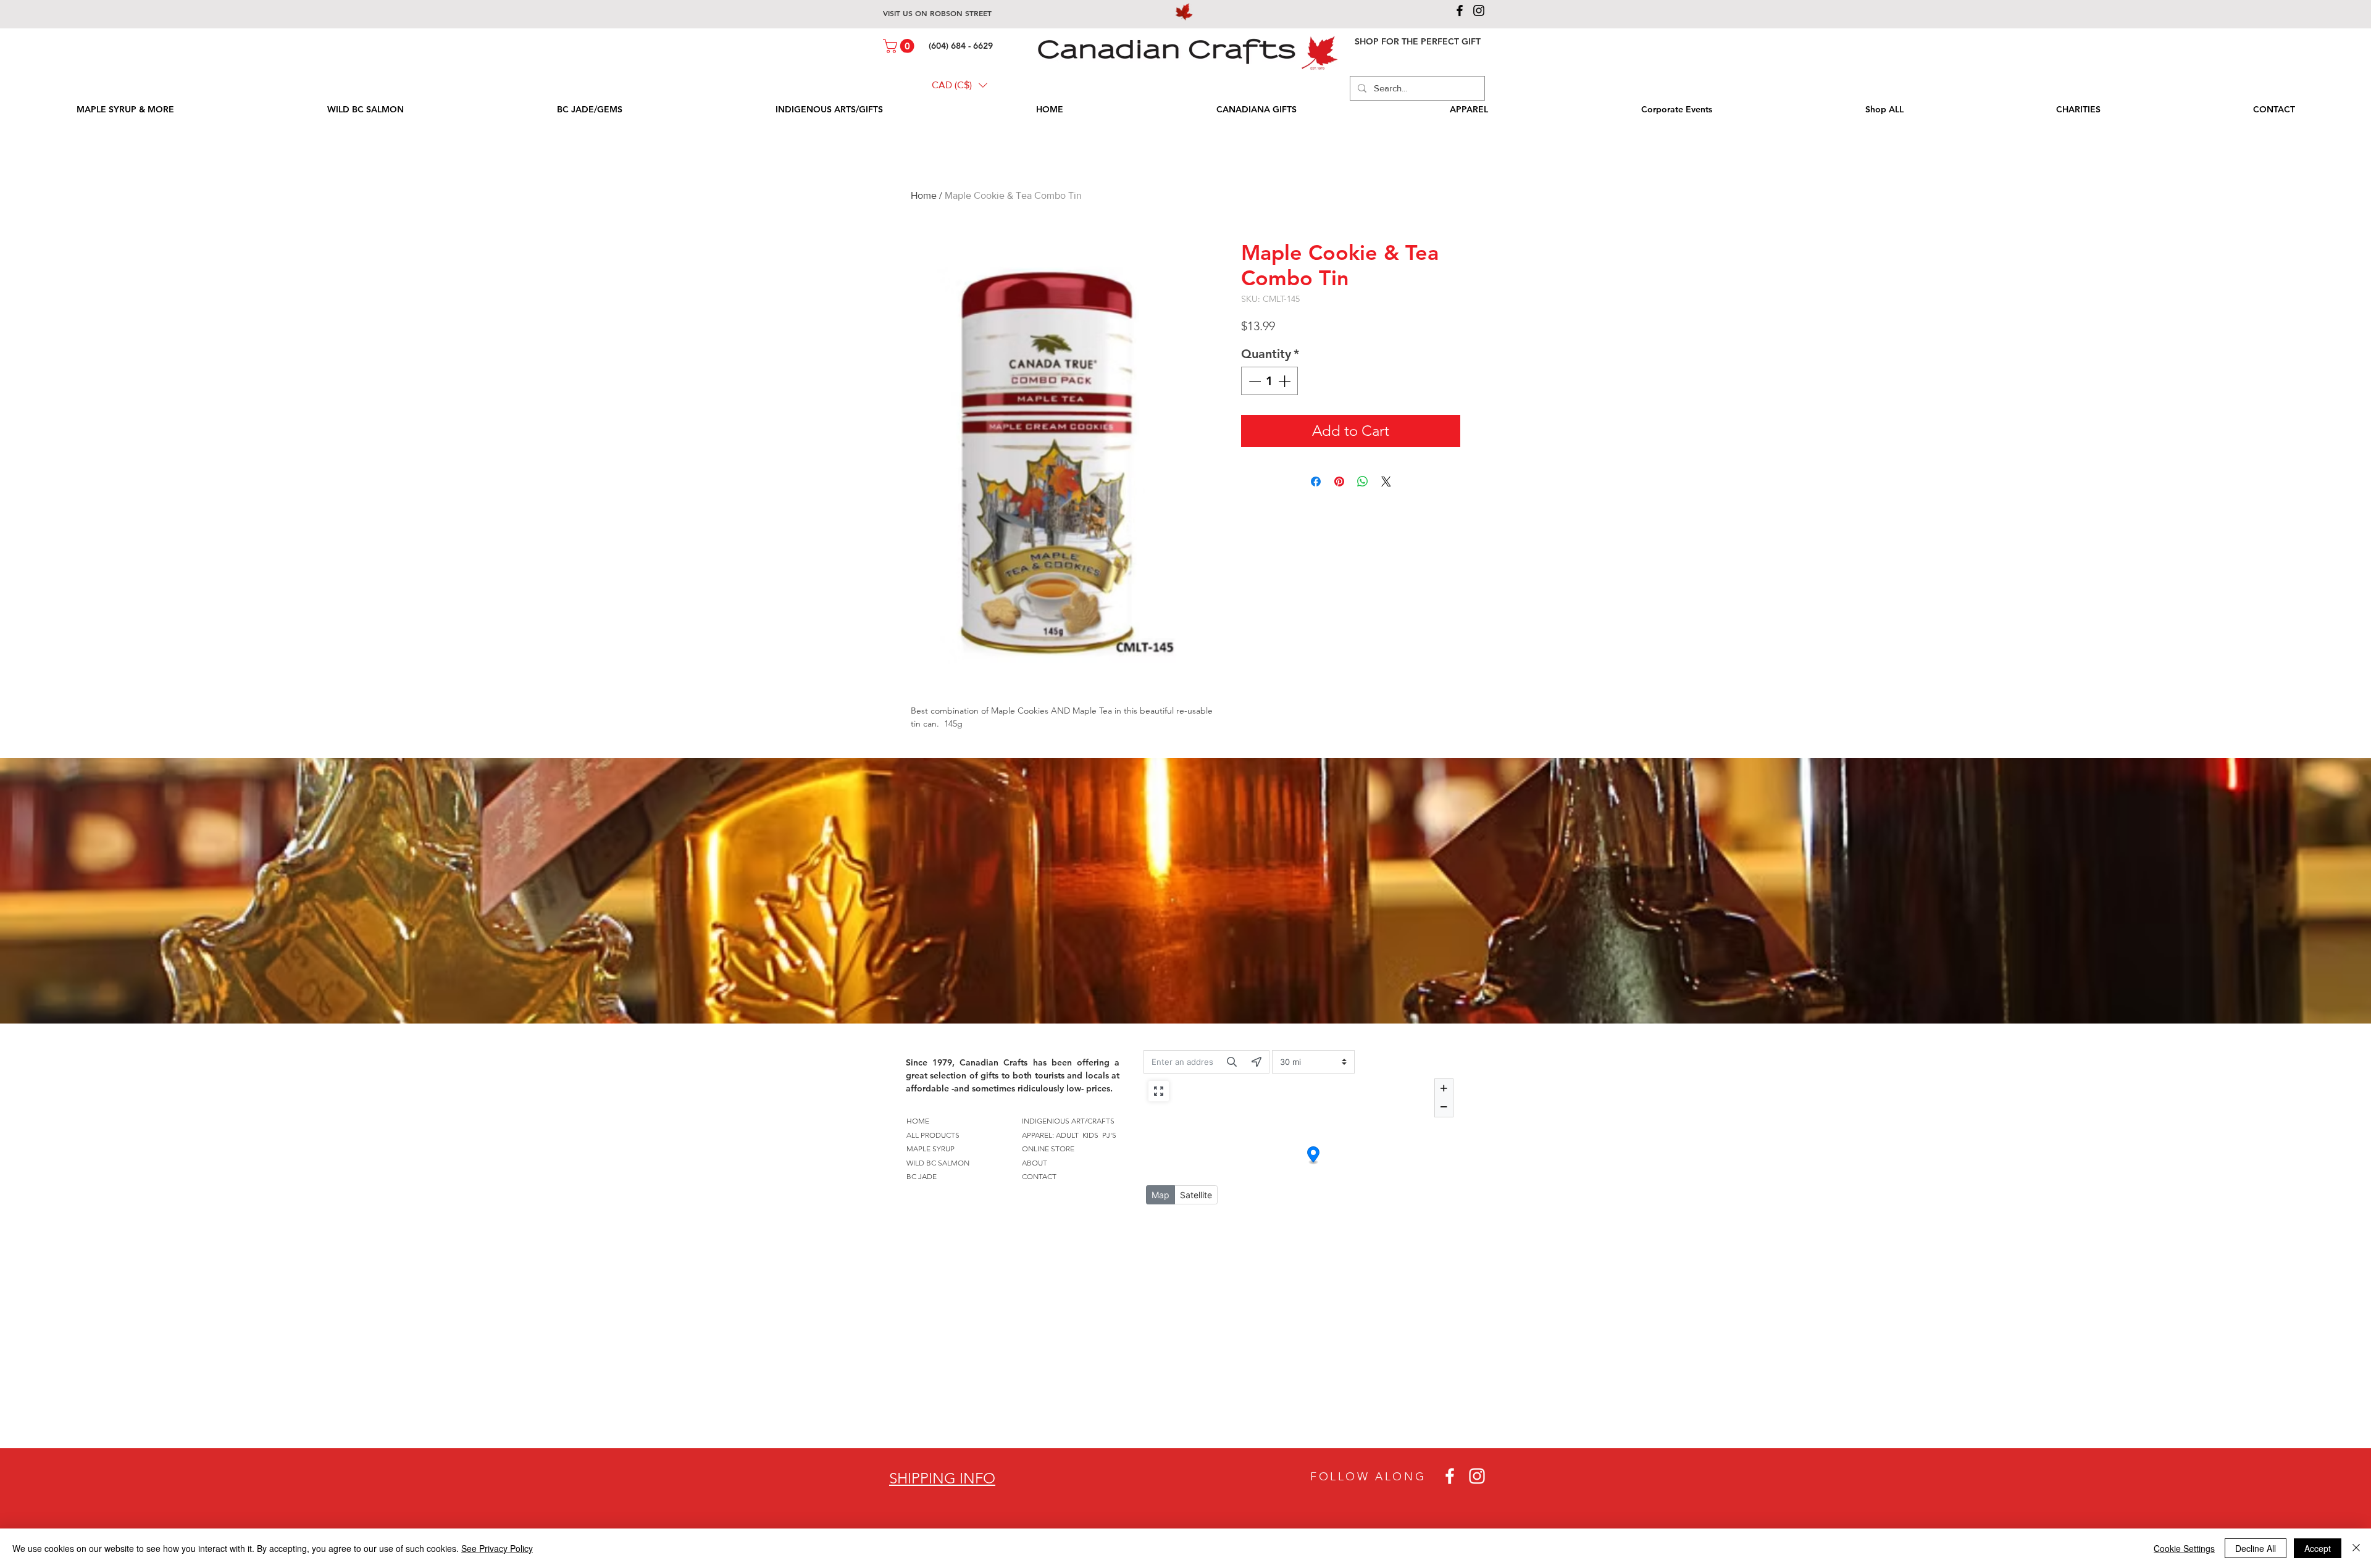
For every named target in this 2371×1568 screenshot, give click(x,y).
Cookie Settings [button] (2184, 1548)
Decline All (2256, 1548)
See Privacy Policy (497, 1548)
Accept (2318, 1548)
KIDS (1090, 1135)
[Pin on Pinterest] (1339, 482)
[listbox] (960, 85)
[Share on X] (1386, 482)
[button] (900, 46)
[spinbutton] (1269, 381)
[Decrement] (1253, 381)
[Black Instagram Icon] (1479, 10)
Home (924, 195)
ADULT (1067, 1135)
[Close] (2356, 1548)
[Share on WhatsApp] (1363, 482)
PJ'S (1109, 1135)
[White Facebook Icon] (1450, 1476)
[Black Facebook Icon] (1460, 10)
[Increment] (1286, 381)
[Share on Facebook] (1316, 482)
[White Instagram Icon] (1477, 1476)
